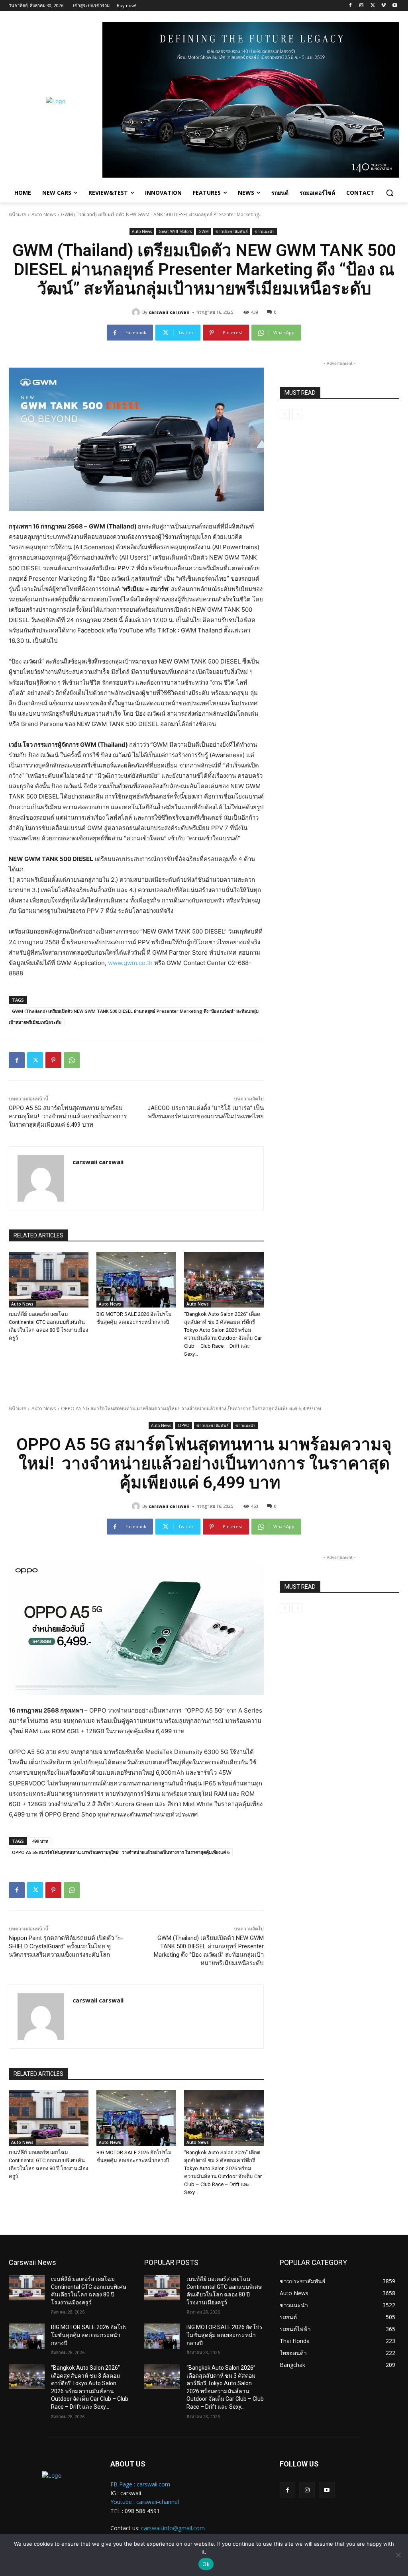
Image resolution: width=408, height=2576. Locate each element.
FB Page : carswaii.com (140, 2484)
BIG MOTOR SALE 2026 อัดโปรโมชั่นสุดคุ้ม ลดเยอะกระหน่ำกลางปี (89, 2335)
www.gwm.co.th (130, 963)
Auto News (44, 214)
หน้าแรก (18, 214)
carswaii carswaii (169, 312)
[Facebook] (350, 6)
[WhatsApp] (72, 1060)
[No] (398, 2555)
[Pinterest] (53, 1060)
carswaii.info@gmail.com (173, 2528)
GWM (204, 231)
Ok (206, 2564)
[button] (390, 193)
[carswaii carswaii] (137, 312)
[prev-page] (285, 414)
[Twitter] (373, 6)
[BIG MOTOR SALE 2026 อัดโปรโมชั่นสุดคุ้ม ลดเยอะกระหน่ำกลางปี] (136, 1280)
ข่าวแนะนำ (265, 231)
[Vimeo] (383, 6)
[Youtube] (395, 6)
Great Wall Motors (175, 231)
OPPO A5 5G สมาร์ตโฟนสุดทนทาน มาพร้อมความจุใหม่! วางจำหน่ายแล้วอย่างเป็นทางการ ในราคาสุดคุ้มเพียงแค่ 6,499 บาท (68, 1116)
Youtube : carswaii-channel (145, 2502)
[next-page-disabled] (297, 414)
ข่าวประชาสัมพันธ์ (232, 231)
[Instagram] (362, 6)
